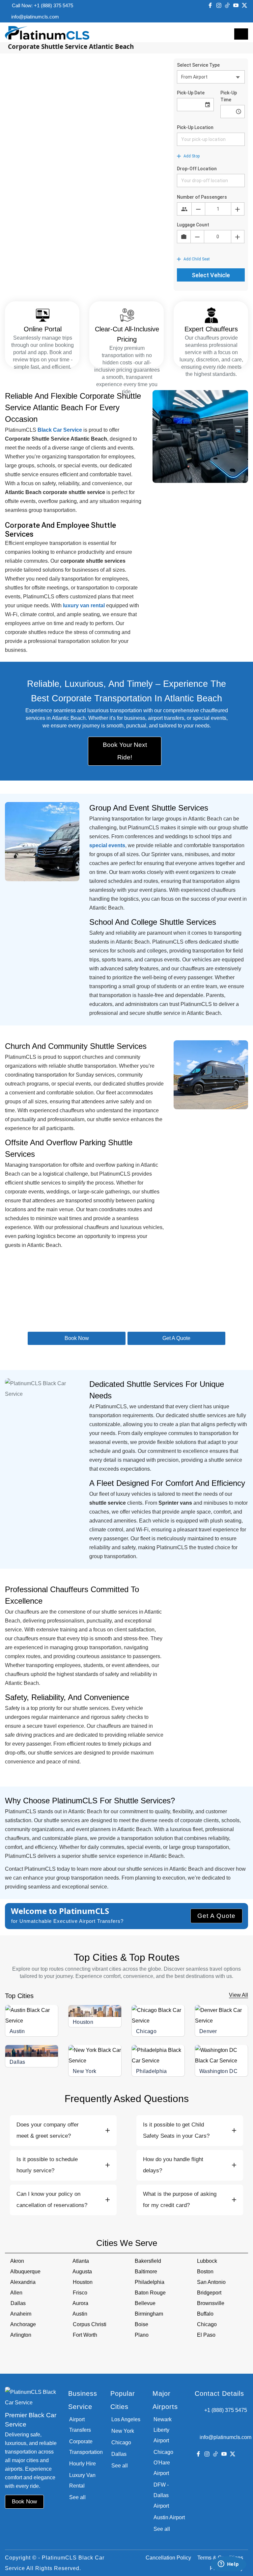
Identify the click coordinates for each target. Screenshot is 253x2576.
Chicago (146, 2031)
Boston (205, 2272)
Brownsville (211, 2303)
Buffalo (205, 2314)
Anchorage (23, 2324)
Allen (16, 2293)
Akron (17, 2261)
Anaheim (21, 2314)
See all (77, 2497)
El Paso (206, 2335)
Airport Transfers (80, 2425)
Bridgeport (209, 2293)
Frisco (80, 2293)
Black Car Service (60, 430)
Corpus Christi (90, 2324)
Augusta (82, 2272)
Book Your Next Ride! (125, 751)
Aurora (80, 2303)
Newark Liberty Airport (163, 2430)
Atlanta (81, 2261)
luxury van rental (84, 605)
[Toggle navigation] (241, 34)
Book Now (77, 1338)
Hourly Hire (83, 2464)
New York (84, 2071)
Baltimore (146, 2272)
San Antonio (211, 2282)
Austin (17, 2031)
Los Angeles (126, 2419)
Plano (142, 2335)
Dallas (17, 2062)
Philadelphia (152, 2071)
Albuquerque (25, 2272)
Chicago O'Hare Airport (163, 2463)
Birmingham (149, 2314)
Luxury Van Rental (82, 2480)
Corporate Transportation (85, 2447)
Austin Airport (169, 2517)
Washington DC (218, 2071)
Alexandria (23, 2282)
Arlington (21, 2335)
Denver (208, 2031)
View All (239, 1995)
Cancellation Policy (168, 2558)
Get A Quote (216, 1916)
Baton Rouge (150, 2293)
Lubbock (207, 2261)
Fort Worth (85, 2335)
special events (107, 845)
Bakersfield (148, 2261)
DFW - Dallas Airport (161, 2495)
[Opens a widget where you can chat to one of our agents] (228, 2564)
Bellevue (145, 2303)
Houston (83, 2022)
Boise (141, 2324)
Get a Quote (176, 1338)
